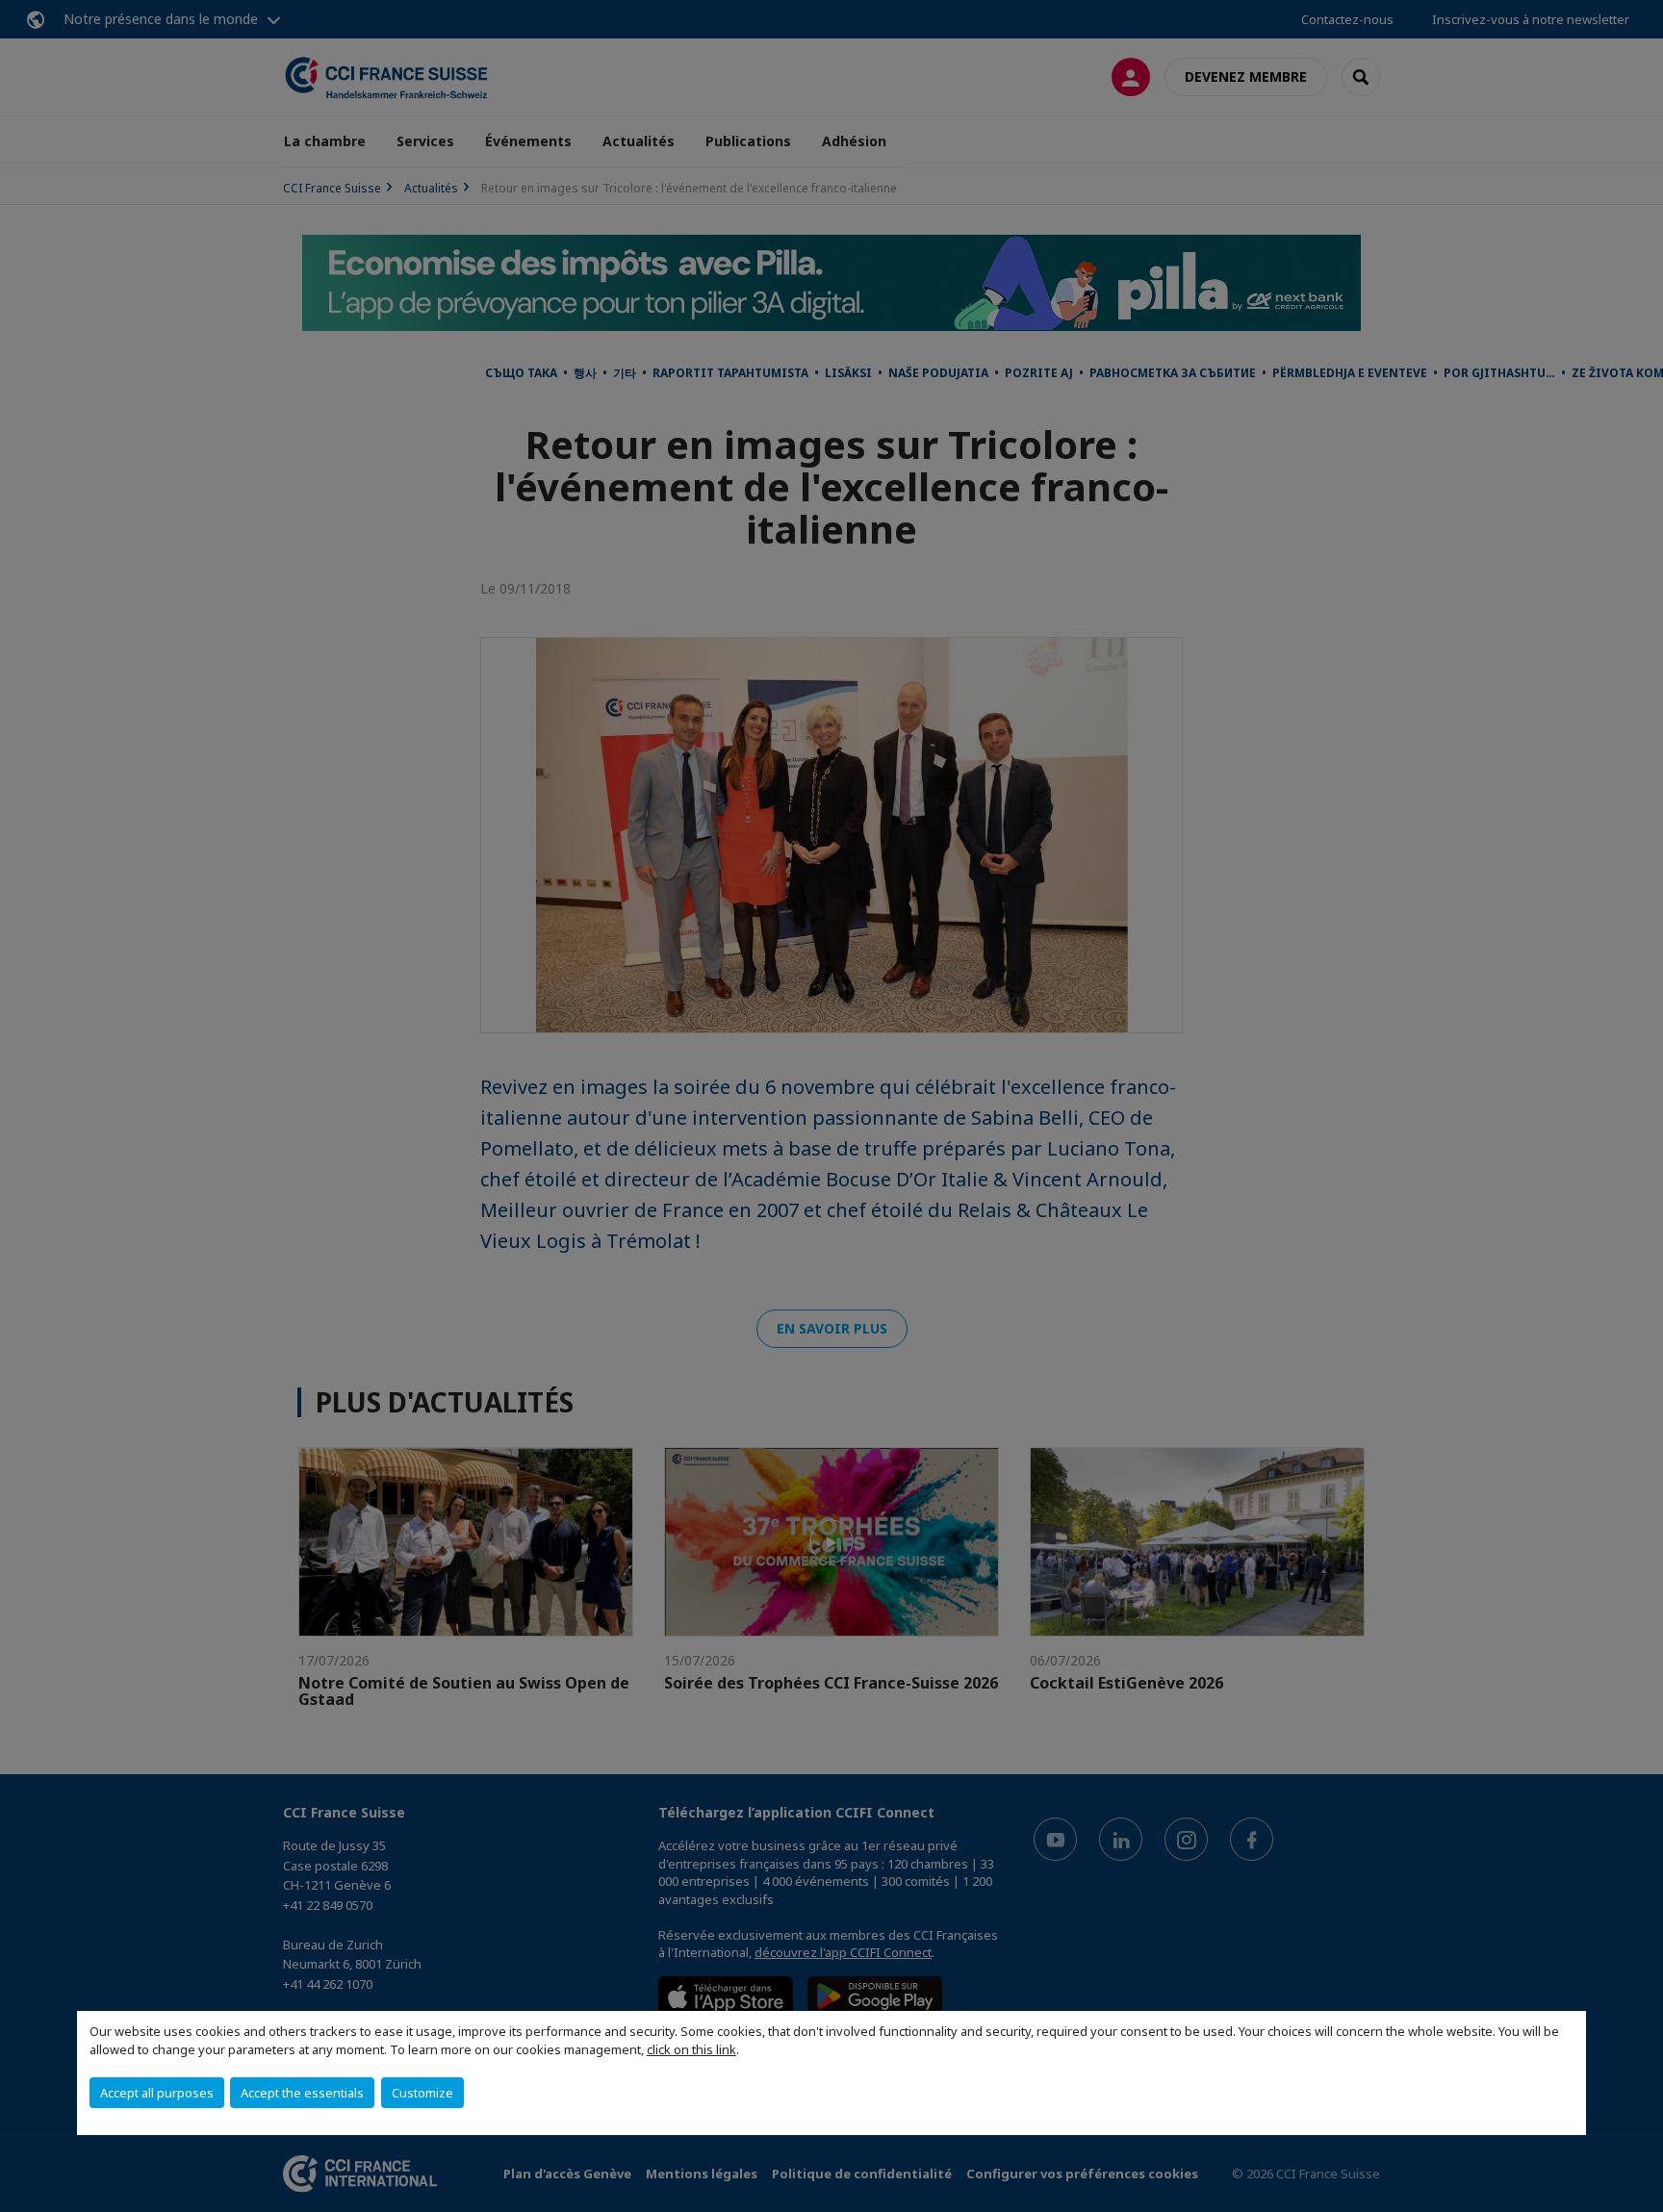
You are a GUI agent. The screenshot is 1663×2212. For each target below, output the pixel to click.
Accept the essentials (302, 2093)
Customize (422, 2093)
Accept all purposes (157, 2093)
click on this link (691, 2049)
